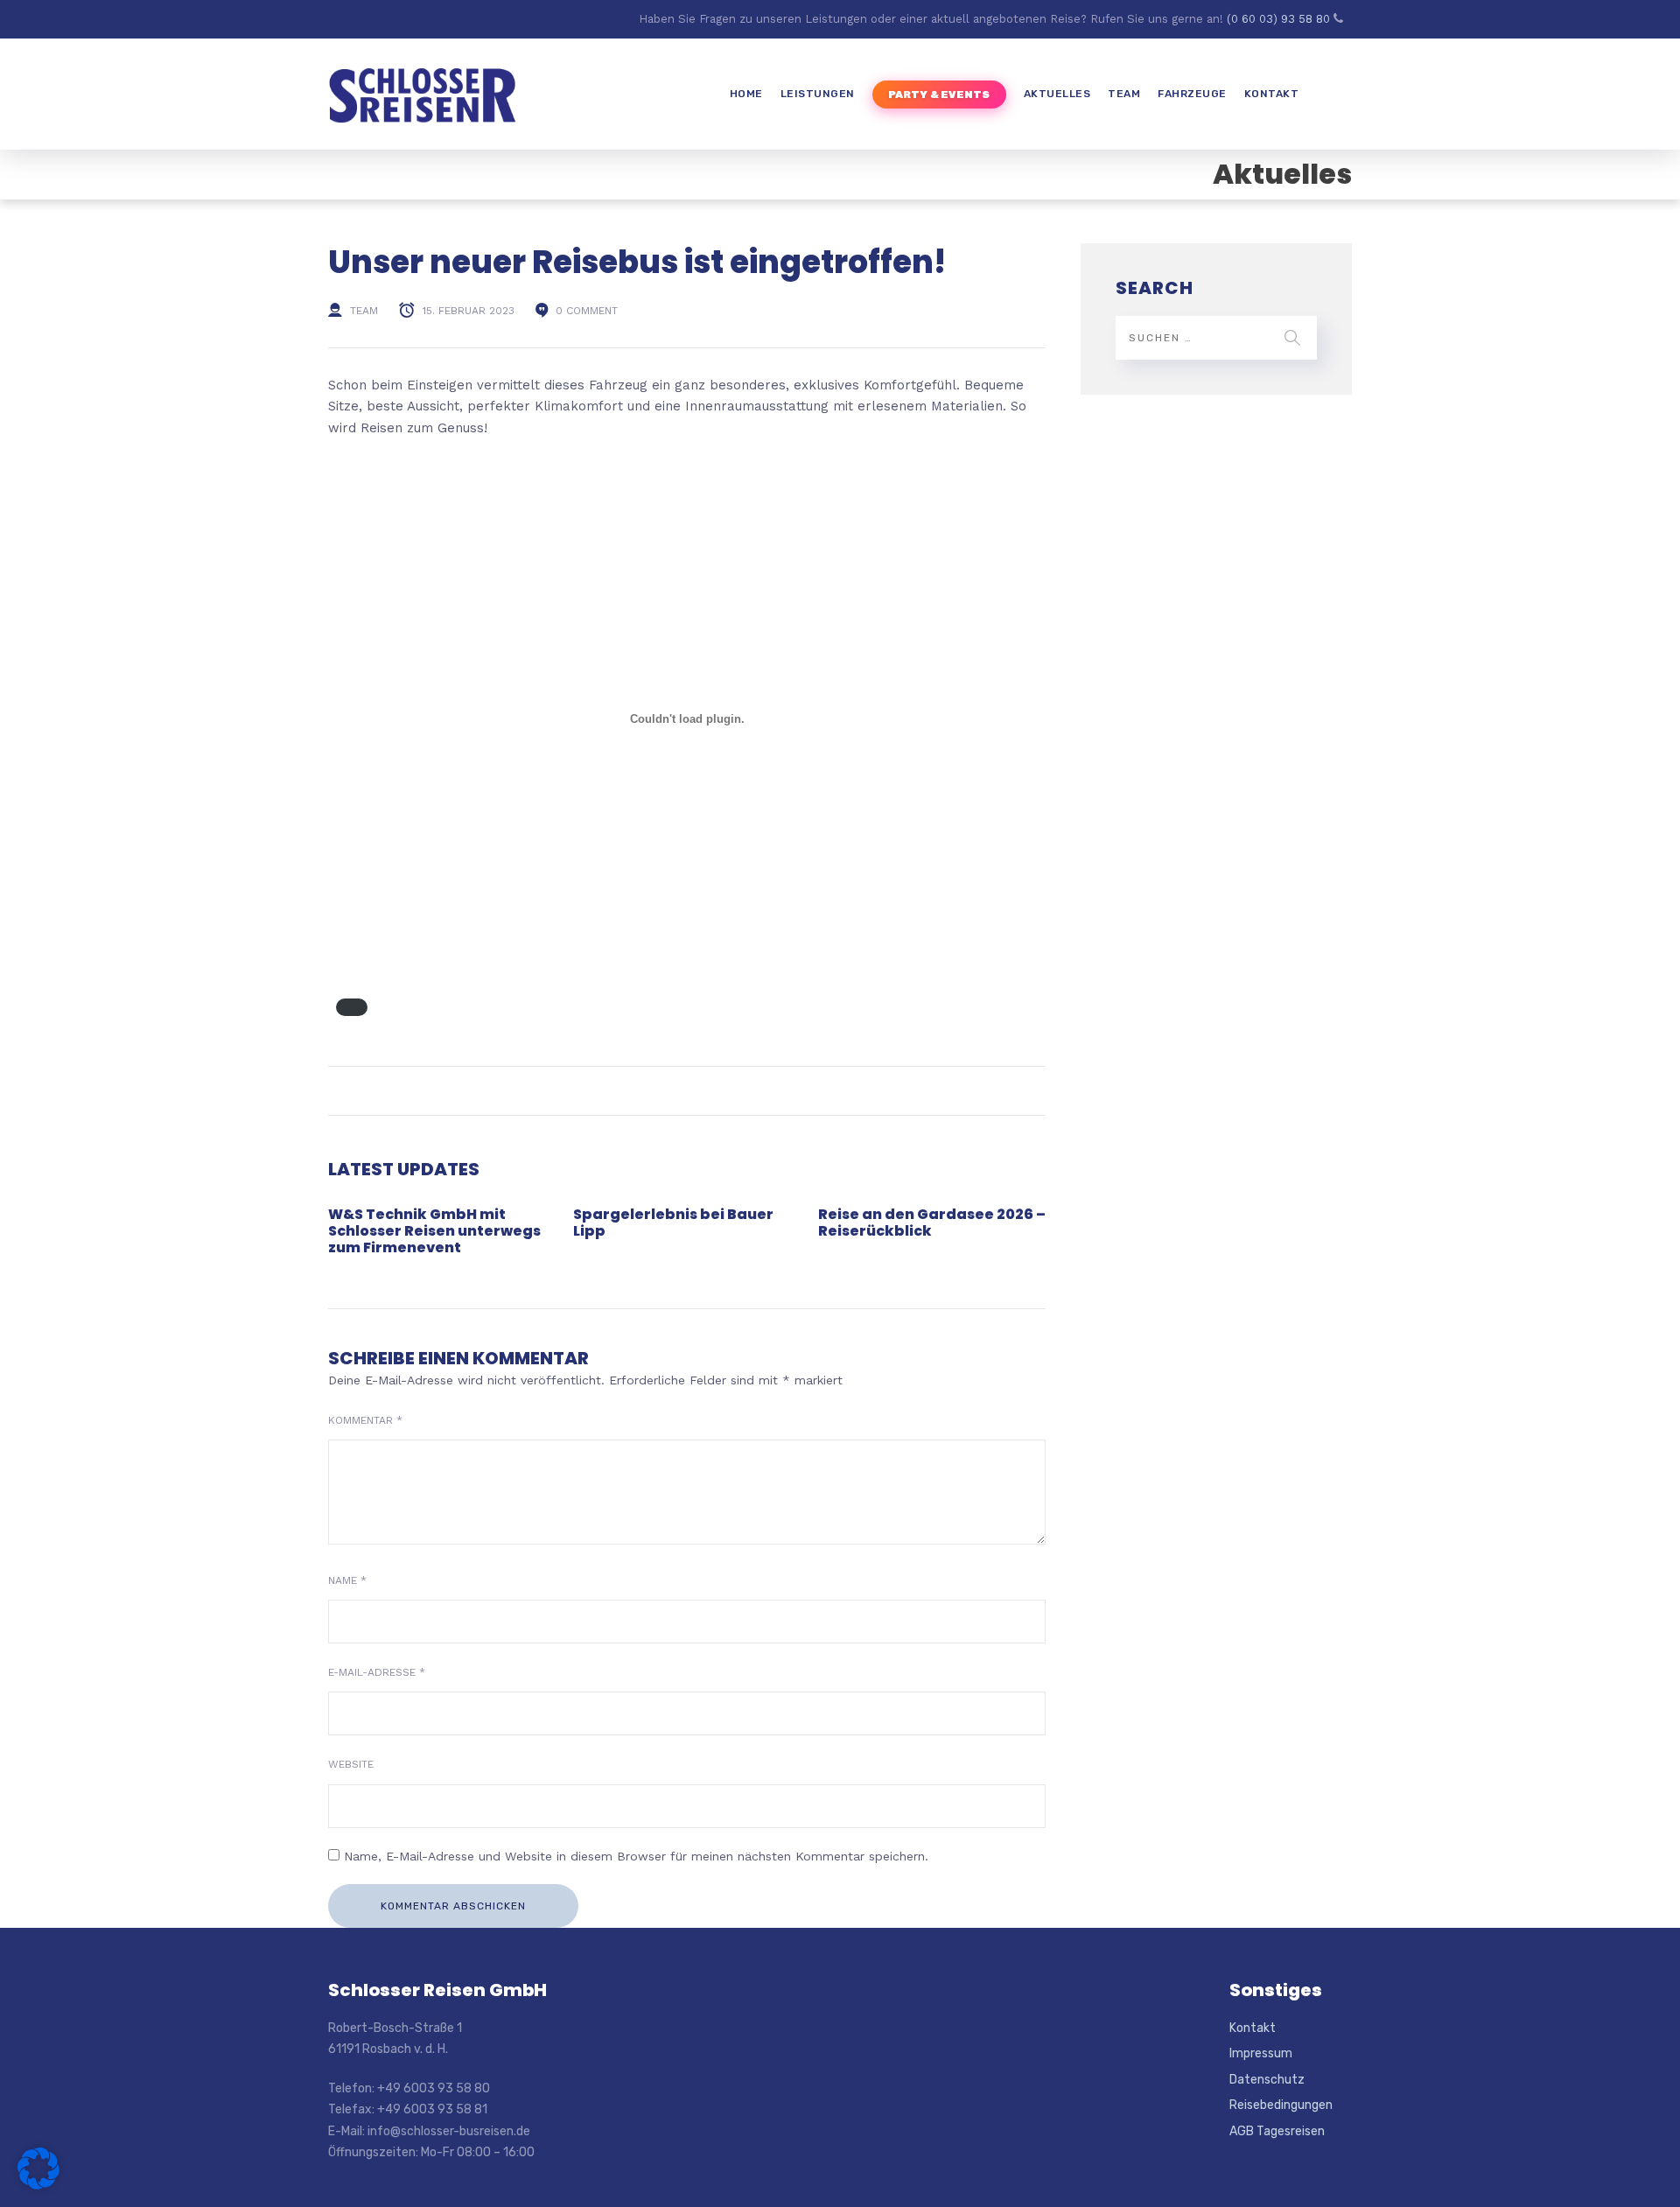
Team (1124, 94)
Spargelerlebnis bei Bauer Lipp (673, 1223)
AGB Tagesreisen (1277, 2131)
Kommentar (365, 1420)
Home (746, 94)
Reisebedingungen (1281, 2105)
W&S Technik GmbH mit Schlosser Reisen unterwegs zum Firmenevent (434, 1231)
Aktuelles (1057, 94)
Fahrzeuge (1192, 94)
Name (347, 1580)
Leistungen (818, 94)
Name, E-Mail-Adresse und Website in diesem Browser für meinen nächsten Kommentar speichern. (636, 1856)
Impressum (1261, 2053)
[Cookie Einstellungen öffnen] (38, 2185)
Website (351, 1764)
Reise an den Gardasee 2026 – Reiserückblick (932, 1223)
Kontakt (1272, 94)
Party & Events (939, 95)
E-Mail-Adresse (377, 1672)
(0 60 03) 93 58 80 (1280, 19)
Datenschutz (1267, 2080)
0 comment (587, 311)
